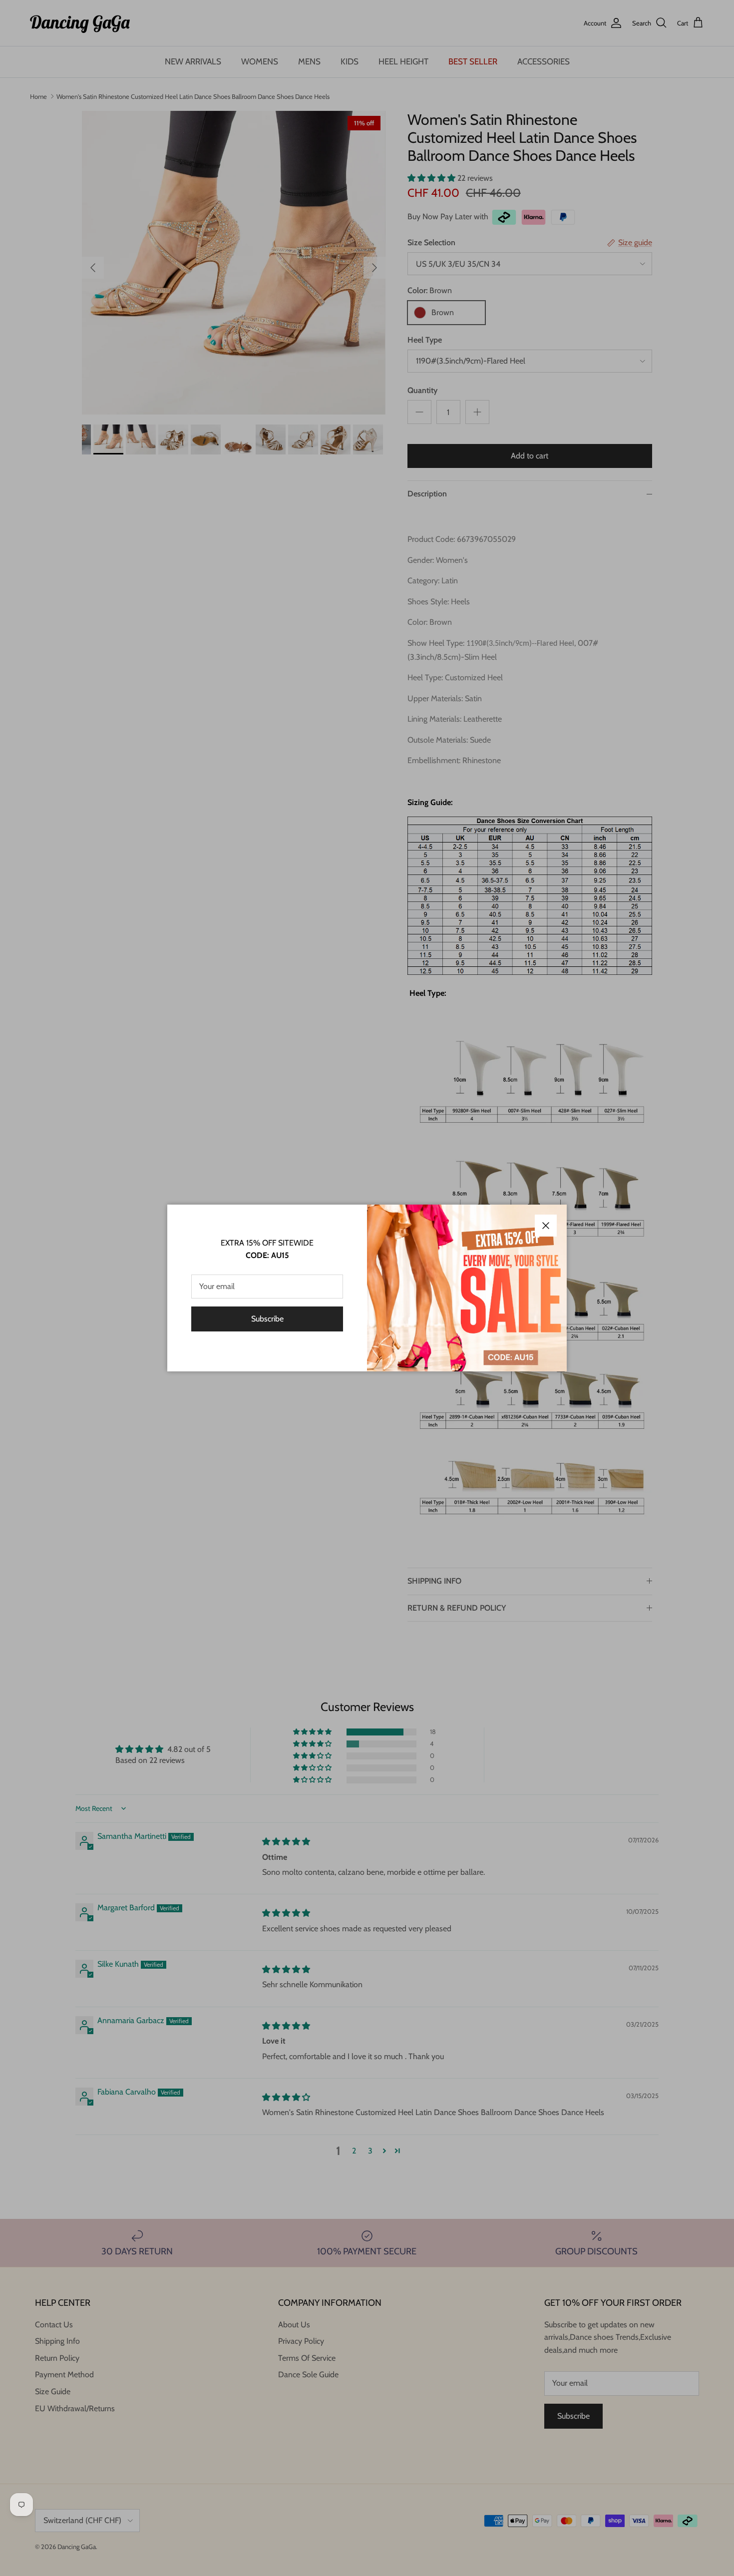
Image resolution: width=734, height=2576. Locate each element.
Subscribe (267, 1319)
